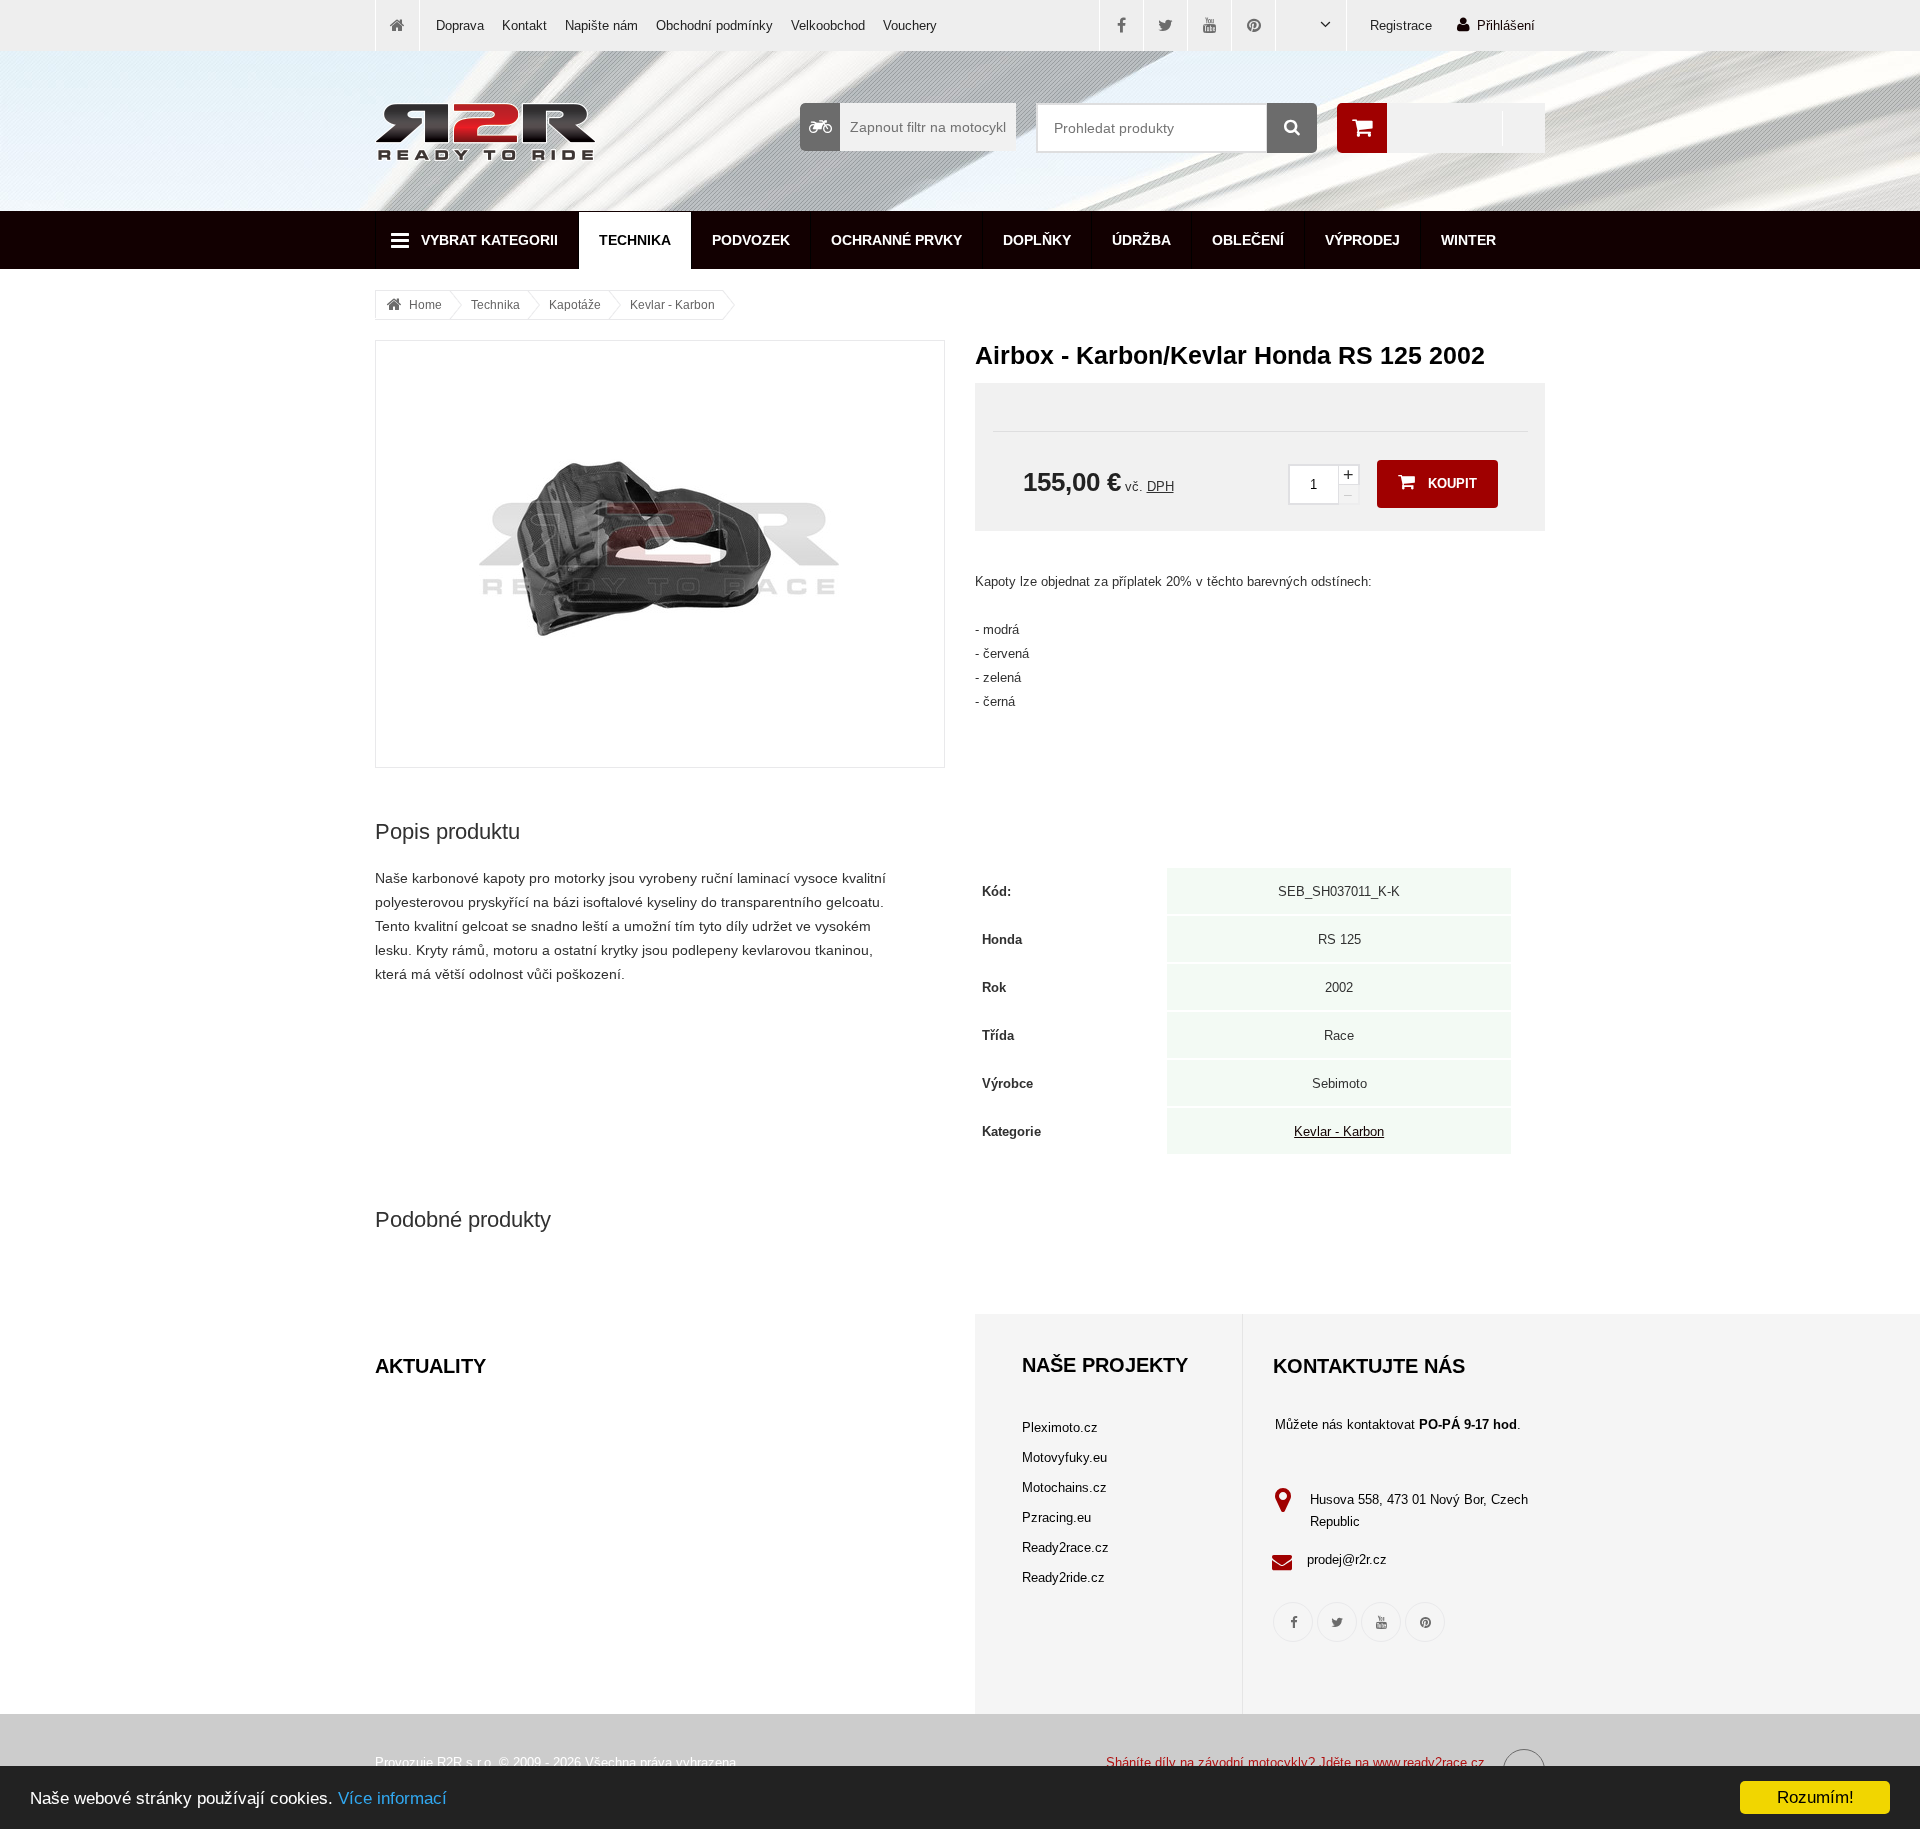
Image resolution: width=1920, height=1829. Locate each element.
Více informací (392, 1798)
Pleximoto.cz (1060, 1427)
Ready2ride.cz (1063, 1577)
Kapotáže (575, 305)
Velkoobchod (828, 25)
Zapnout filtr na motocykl (928, 127)
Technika (635, 240)
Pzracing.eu (1056, 1517)
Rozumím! (1815, 1797)
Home (425, 305)
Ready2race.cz (1065, 1547)
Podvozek (751, 240)
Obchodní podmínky (714, 25)
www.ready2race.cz (1429, 1762)
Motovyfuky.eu (1064, 1457)
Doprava (460, 25)
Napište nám (601, 25)
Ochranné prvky (896, 240)
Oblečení (1248, 240)
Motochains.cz (1064, 1487)
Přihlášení (1506, 25)
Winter (1468, 240)
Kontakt (524, 25)
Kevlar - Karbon (672, 305)
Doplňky (1037, 240)
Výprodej (1362, 240)
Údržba (1141, 240)
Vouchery (910, 25)
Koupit (1452, 483)
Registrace (1401, 25)
